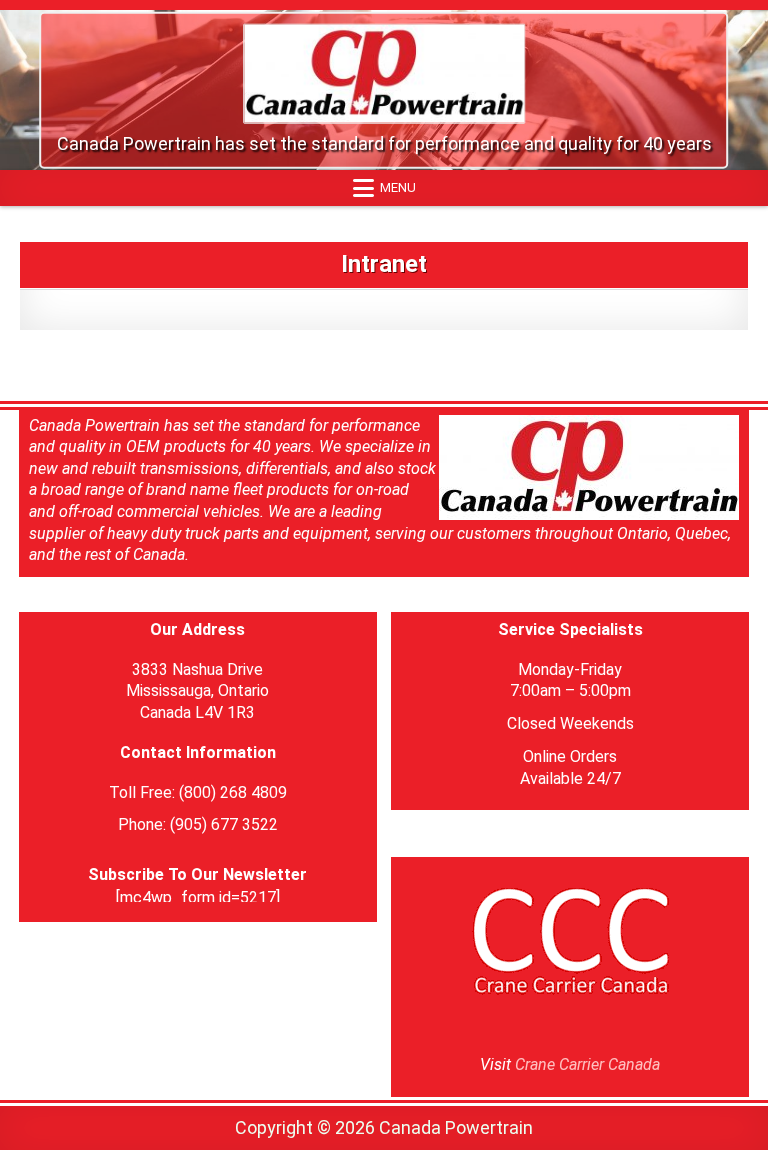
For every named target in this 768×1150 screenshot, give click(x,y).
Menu (398, 187)
